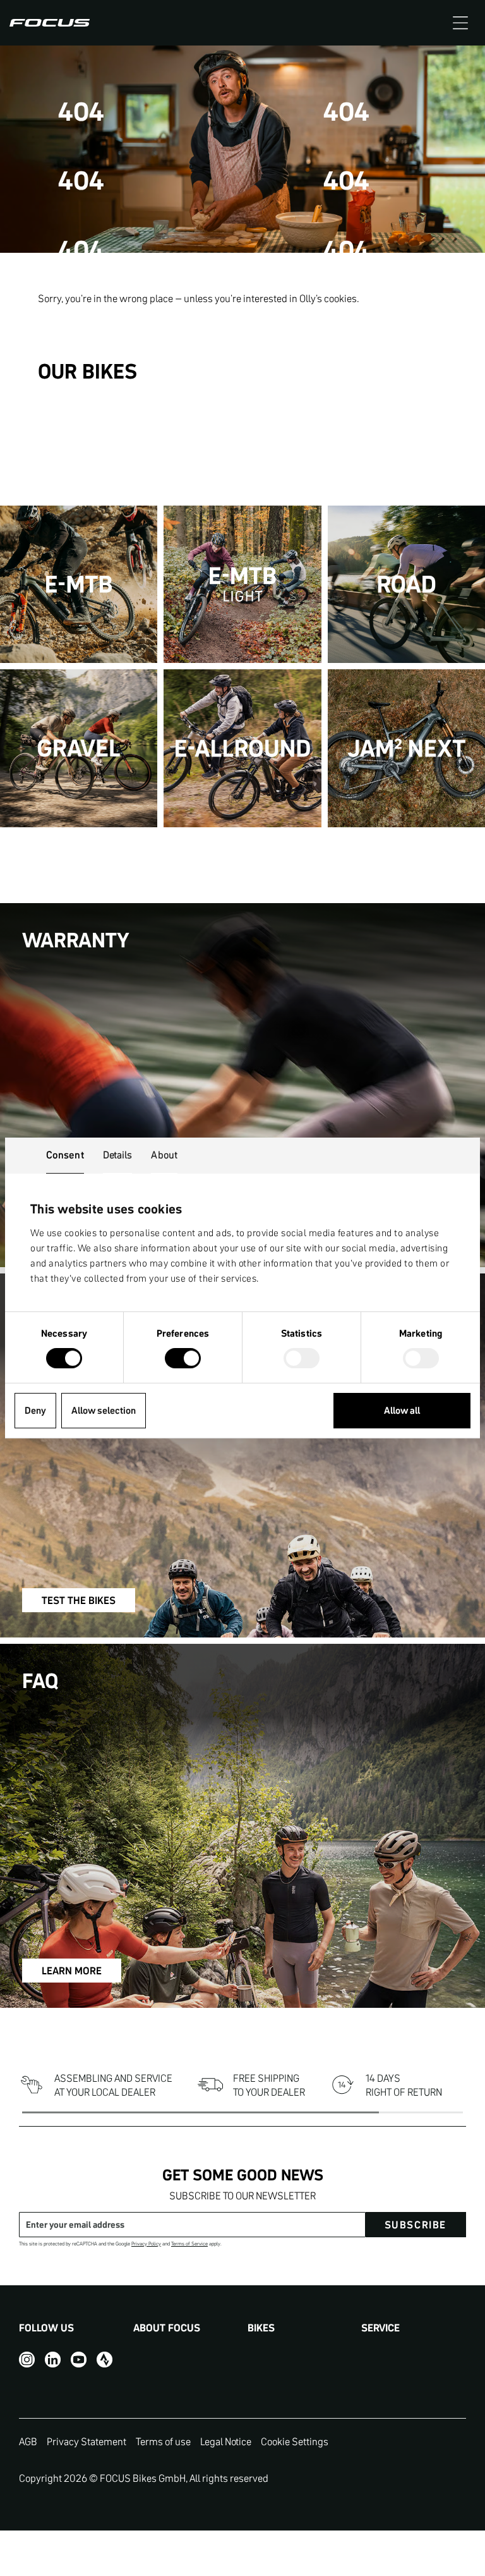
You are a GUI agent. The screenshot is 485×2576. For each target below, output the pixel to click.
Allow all (402, 1410)
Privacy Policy (146, 2244)
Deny (35, 1410)
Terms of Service (189, 2244)
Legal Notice (226, 2441)
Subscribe (416, 2225)
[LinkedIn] (53, 2360)
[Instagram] (27, 2360)
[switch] (183, 1359)
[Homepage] (50, 23)
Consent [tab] (65, 1155)
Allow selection (104, 1410)
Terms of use (163, 2441)
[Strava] (105, 2360)
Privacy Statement (87, 2441)
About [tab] (164, 1155)
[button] (460, 23)
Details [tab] (118, 1155)
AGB (28, 2441)
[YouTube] (79, 2360)
